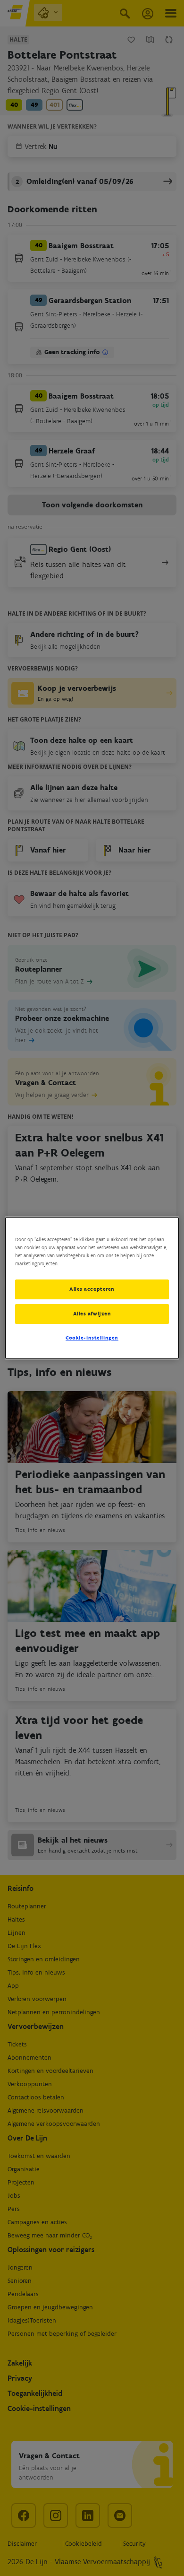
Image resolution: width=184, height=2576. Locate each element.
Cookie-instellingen (92, 1338)
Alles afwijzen (92, 1314)
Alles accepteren (92, 1289)
